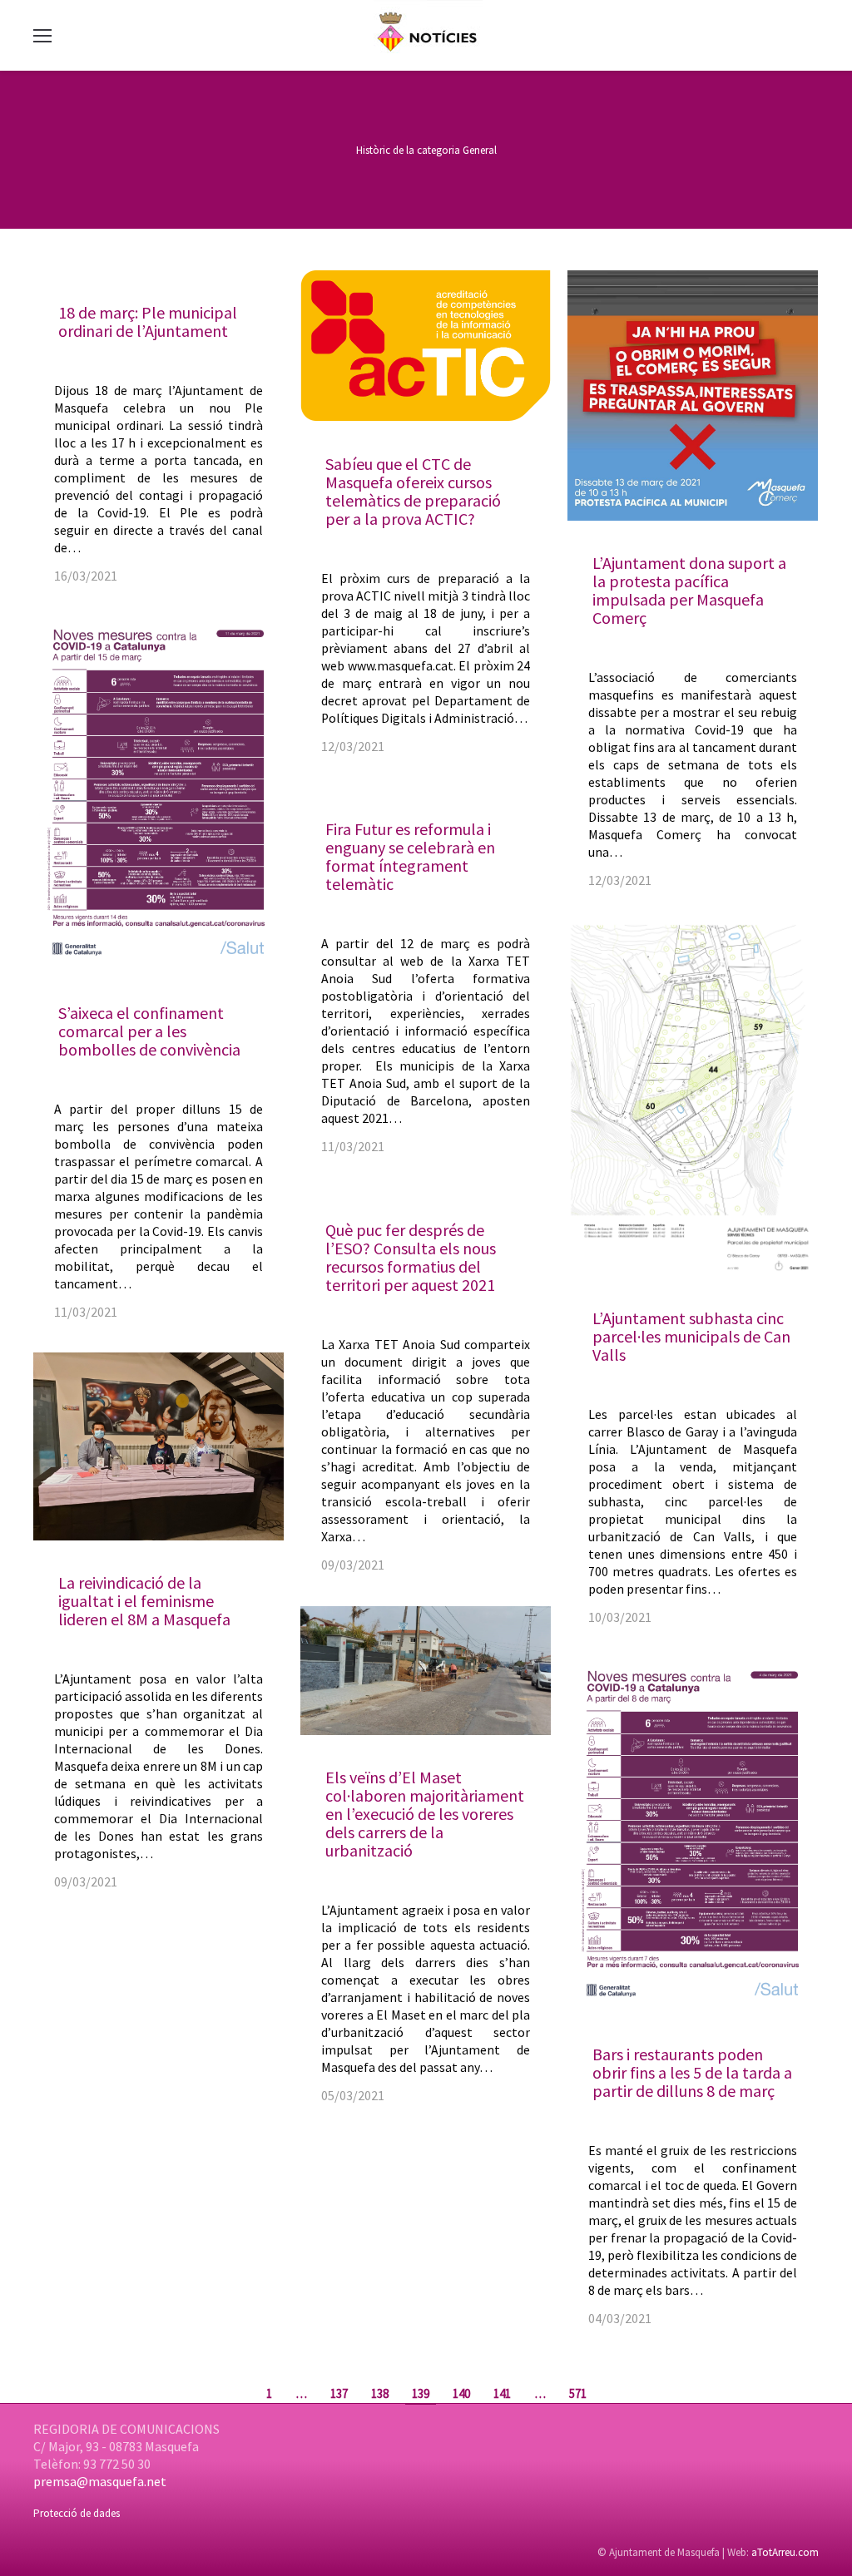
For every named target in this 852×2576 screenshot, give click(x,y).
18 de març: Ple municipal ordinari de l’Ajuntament (148, 321)
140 (461, 2393)
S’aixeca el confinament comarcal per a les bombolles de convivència (149, 1031)
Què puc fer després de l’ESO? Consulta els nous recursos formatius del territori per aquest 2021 (411, 1257)
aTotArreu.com (785, 2552)
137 (339, 2393)
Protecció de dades (77, 2513)
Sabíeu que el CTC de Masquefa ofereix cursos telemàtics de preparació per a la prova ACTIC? (413, 491)
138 (380, 2393)
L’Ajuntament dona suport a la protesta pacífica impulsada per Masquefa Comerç (689, 590)
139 (421, 2393)
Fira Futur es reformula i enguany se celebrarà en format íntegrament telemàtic (410, 856)
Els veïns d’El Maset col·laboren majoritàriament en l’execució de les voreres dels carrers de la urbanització (425, 1814)
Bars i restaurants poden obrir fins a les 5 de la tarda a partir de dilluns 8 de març (692, 2072)
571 (578, 2393)
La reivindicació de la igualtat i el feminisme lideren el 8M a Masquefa (144, 1601)
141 (502, 2393)
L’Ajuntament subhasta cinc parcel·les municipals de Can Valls (691, 1336)
